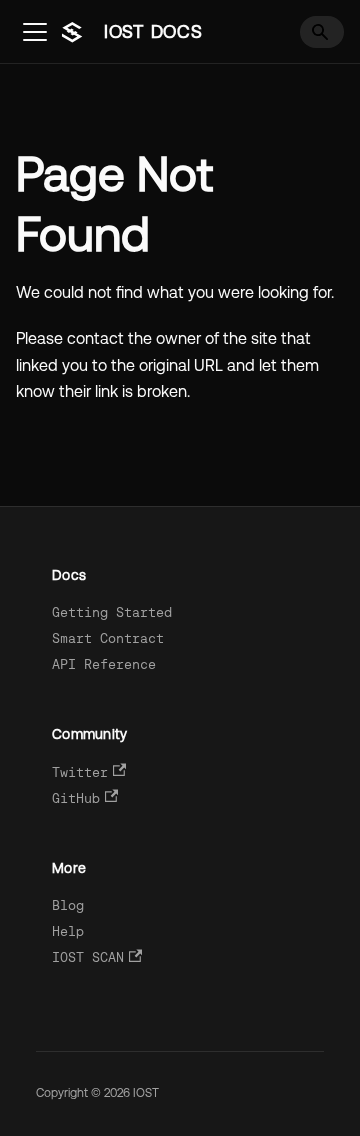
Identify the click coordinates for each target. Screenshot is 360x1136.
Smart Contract (108, 638)
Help (68, 931)
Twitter (80, 772)
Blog (68, 905)
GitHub (76, 798)
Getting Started (112, 612)
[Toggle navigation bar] (35, 32)
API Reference (104, 664)
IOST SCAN (88, 957)
